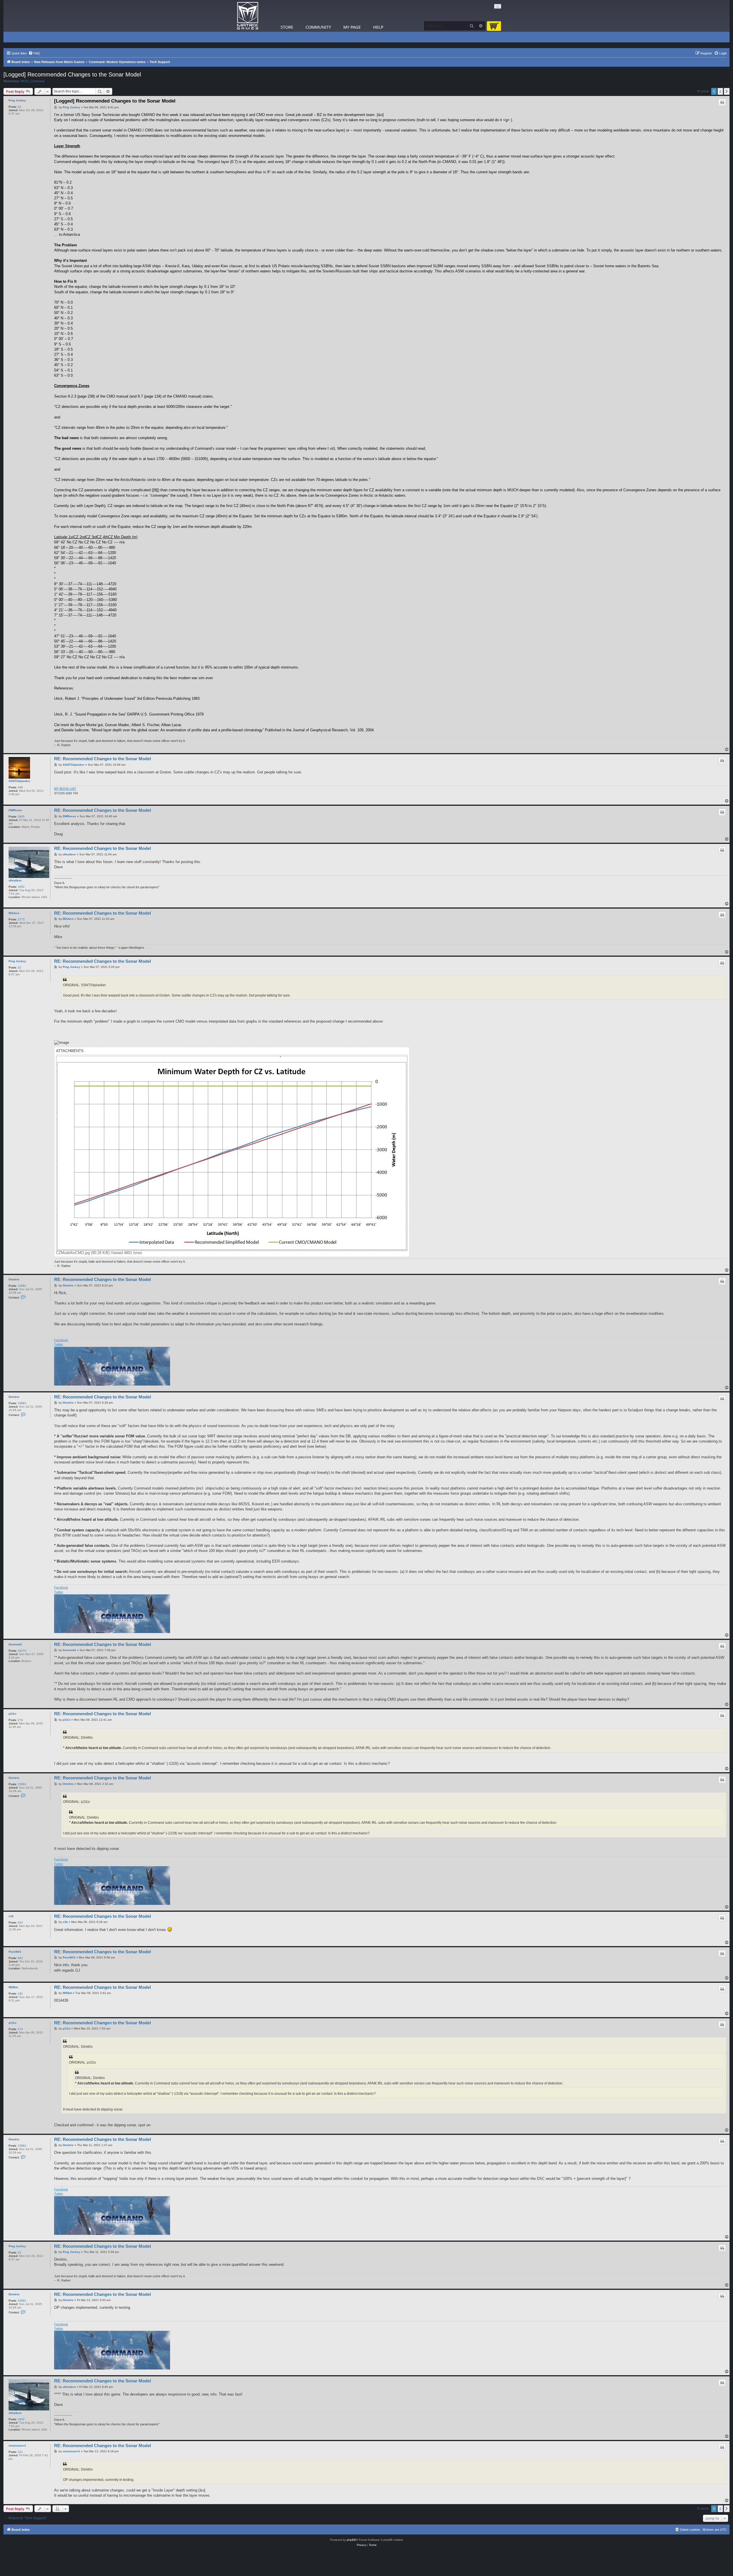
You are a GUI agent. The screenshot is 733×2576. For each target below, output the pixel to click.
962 (20, 1958)
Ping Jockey (17, 100)
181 (20, 1994)
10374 (22, 1651)
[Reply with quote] (722, 102)
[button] (727, 91)
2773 (21, 919)
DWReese (15, 810)
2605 (21, 817)
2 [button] (720, 91)
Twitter (59, 1344)
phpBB (351, 2540)
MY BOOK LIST (65, 789)
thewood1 (15, 1644)
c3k (11, 1916)
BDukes (14, 913)
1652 (21, 887)
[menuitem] (34, 53)
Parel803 (15, 1952)
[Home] (248, 16)
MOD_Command (33, 81)
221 (20, 2452)
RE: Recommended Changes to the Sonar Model (103, 759)
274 (20, 1720)
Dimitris (14, 1279)
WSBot (13, 1987)
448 (20, 787)
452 (20, 1922)
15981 (22, 1286)
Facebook (61, 1340)
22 (19, 107)
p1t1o (12, 1714)
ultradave (15, 880)
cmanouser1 (17, 2446)
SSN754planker (19, 781)
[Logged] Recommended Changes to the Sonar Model (72, 74)
